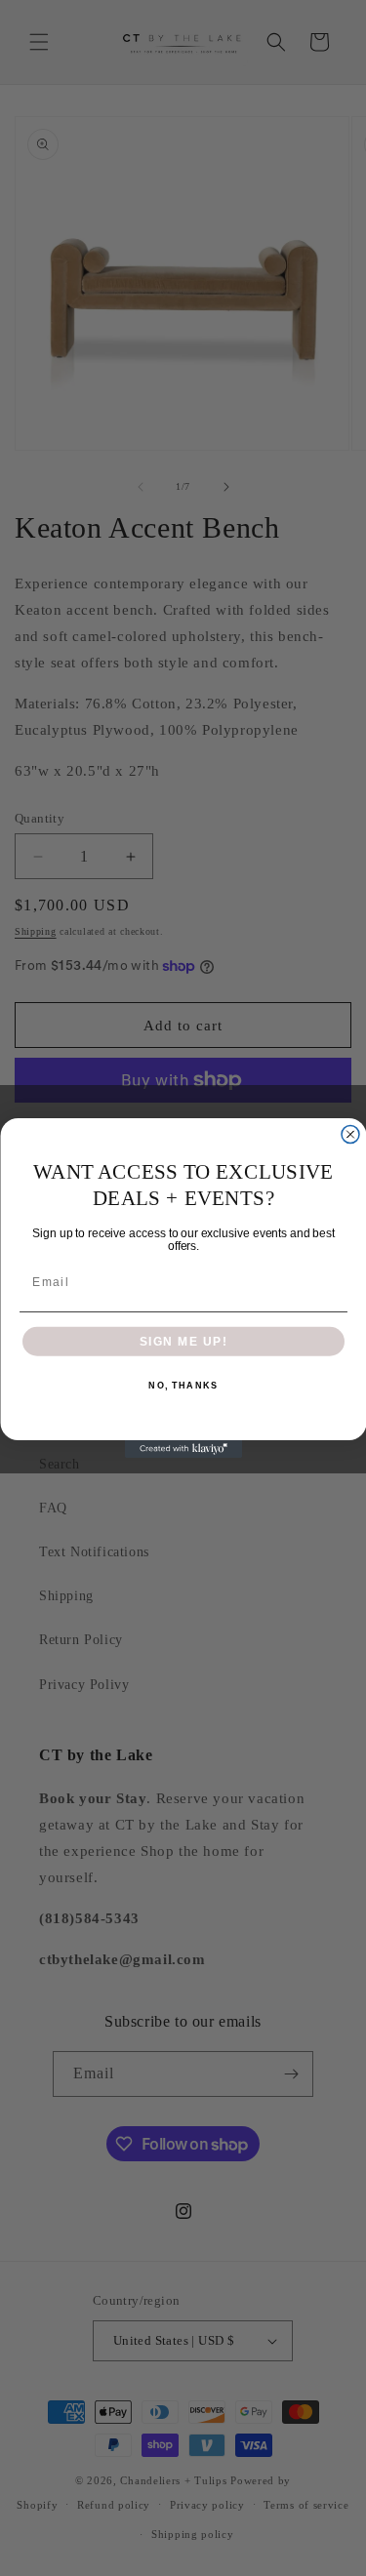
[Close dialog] (350, 1135)
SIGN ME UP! (183, 1341)
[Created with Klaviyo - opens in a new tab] (183, 1449)
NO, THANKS (183, 1385)
